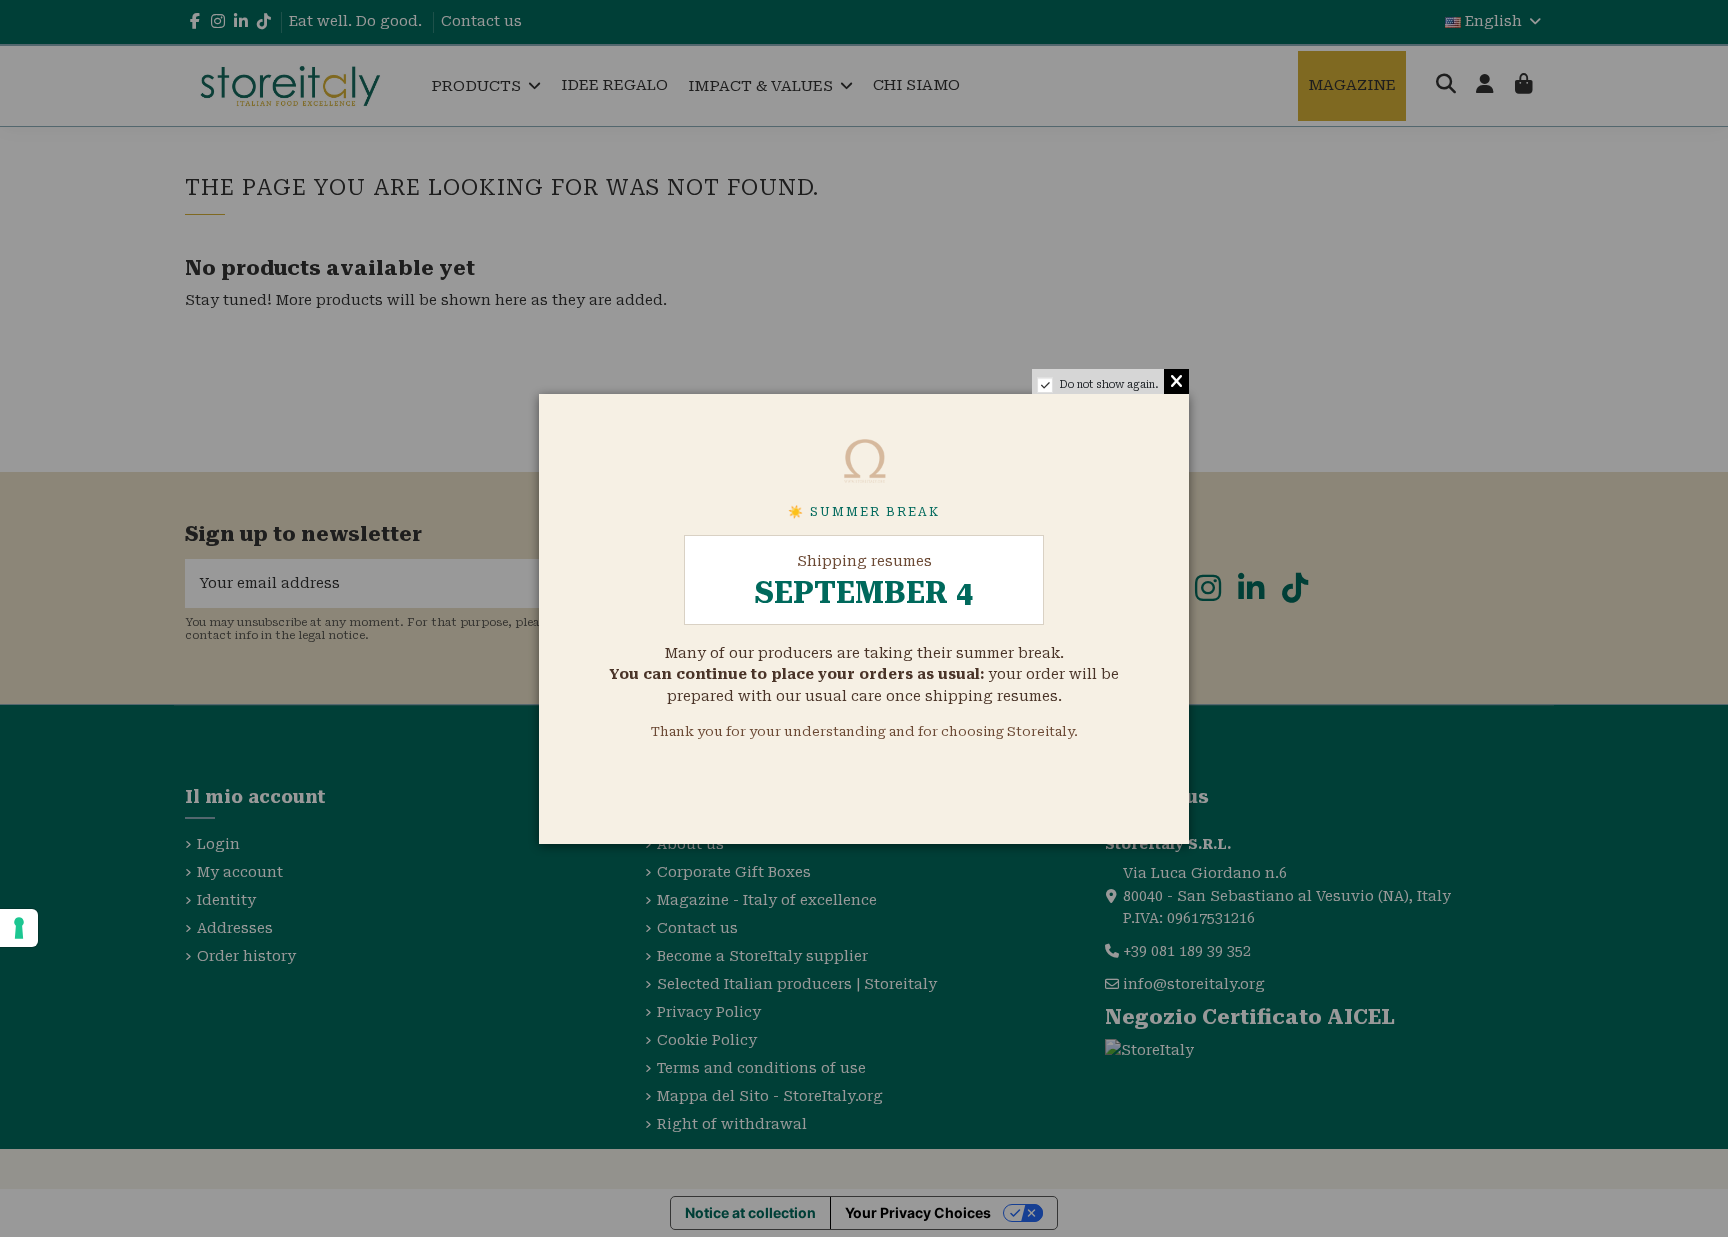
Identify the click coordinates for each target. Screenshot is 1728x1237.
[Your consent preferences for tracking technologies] (19, 928)
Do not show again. (1109, 384)
